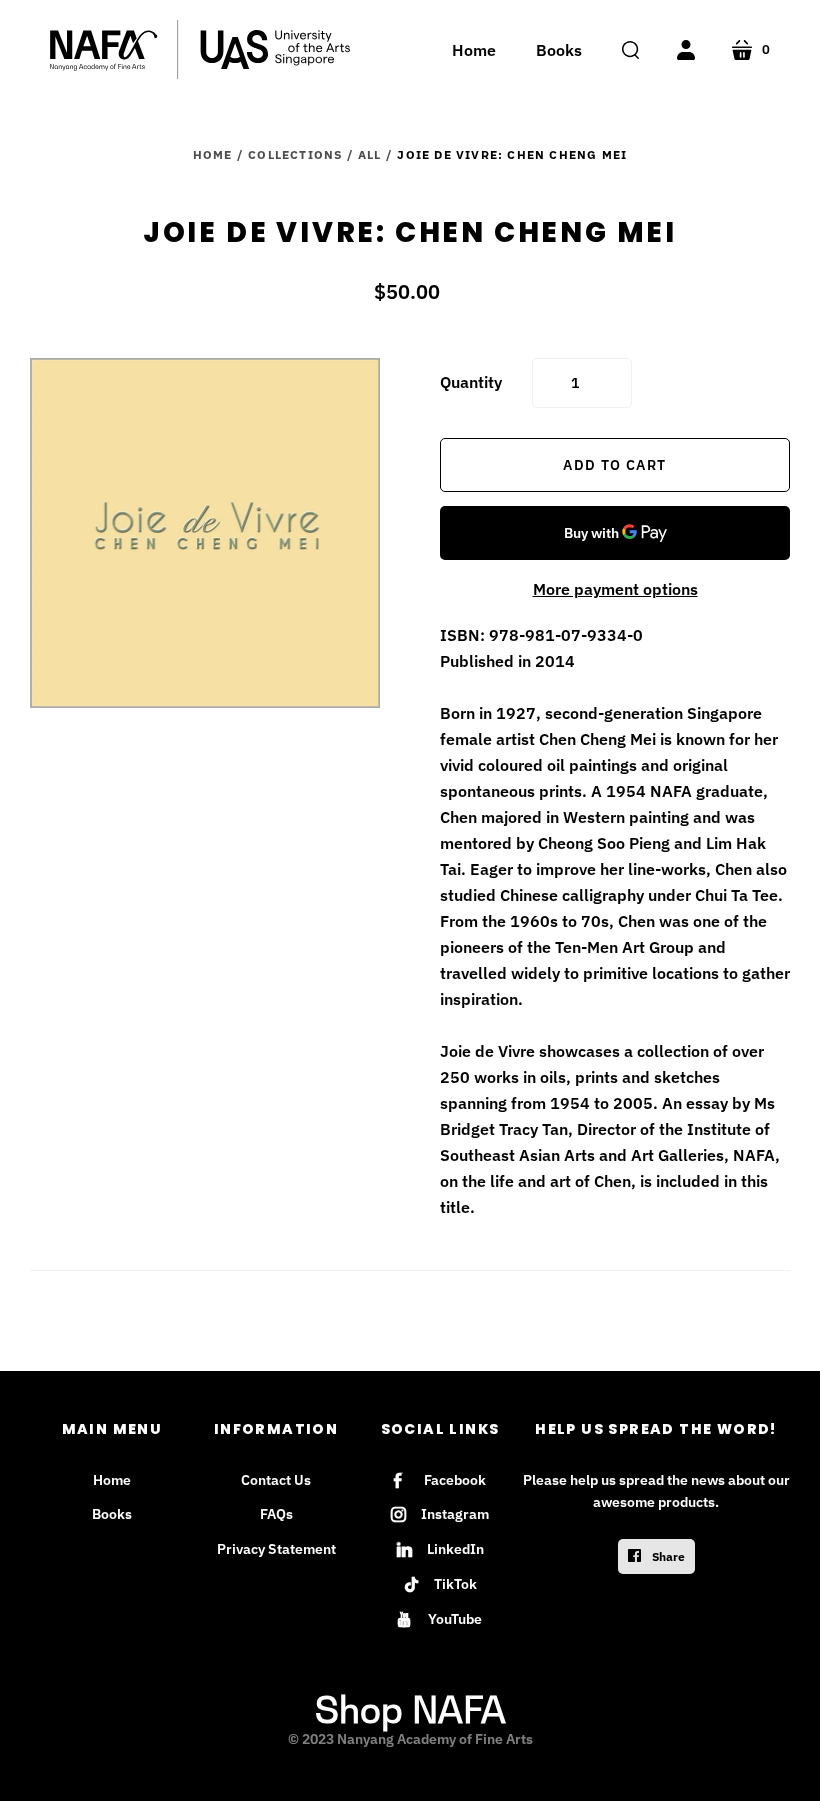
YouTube (455, 1619)
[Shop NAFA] (200, 49)
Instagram (455, 1514)
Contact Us (276, 1480)
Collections (295, 154)
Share (667, 1556)
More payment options (615, 589)
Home (213, 154)
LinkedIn (455, 1549)
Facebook (455, 1480)
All (370, 154)
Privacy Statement (276, 1549)
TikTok (455, 1584)
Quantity (471, 382)
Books (112, 1514)
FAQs (276, 1514)
